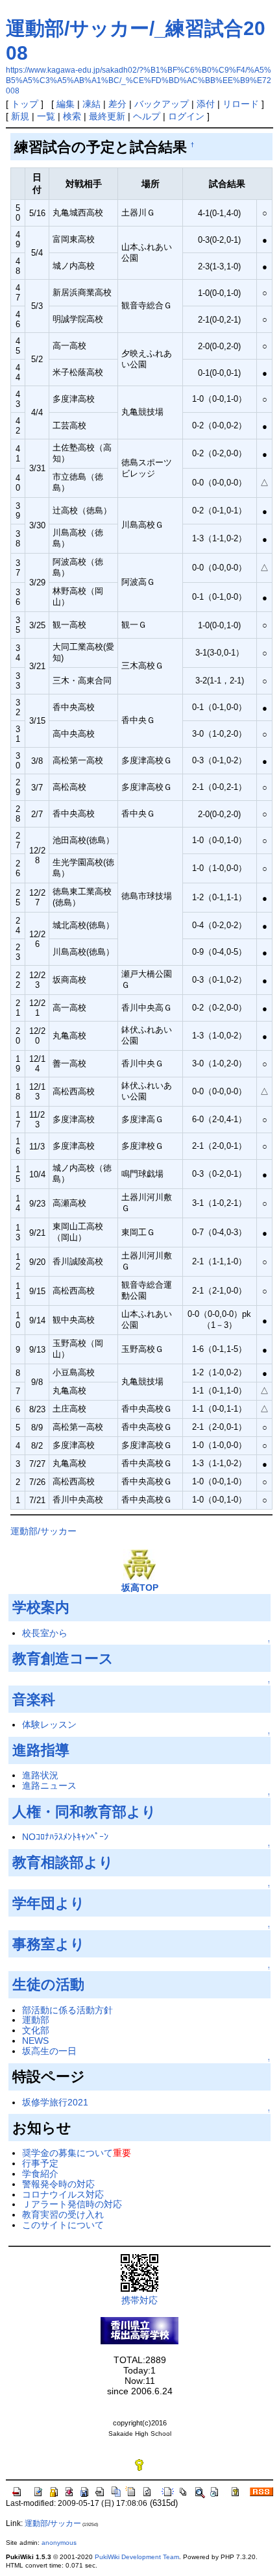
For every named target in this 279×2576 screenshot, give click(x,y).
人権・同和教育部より (84, 1812)
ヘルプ (147, 116)
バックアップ (162, 104)
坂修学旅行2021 (55, 2102)
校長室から (45, 1633)
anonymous (59, 2543)
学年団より (49, 1903)
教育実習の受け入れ (63, 2214)
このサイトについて (63, 2225)
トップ (25, 104)
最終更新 (107, 116)
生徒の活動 (48, 1984)
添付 (206, 104)
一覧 (46, 116)
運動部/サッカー (43, 1531)
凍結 (91, 104)
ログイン (186, 116)
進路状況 (40, 1775)
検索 (72, 116)
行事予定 (40, 2163)
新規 (20, 116)
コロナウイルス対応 (63, 2194)
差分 (117, 104)
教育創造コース (63, 1659)
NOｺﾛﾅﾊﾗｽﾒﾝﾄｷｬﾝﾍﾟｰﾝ (65, 1837)
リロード (241, 104)
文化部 (36, 2030)
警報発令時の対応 (58, 2184)
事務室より (49, 1944)
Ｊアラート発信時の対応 (72, 2204)
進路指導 (41, 1750)
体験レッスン (49, 1724)
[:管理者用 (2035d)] (139, 2464)
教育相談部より (63, 1862)
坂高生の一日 (49, 2051)
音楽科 (34, 1699)
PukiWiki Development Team (137, 2557)
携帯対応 (139, 2300)
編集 (66, 104)
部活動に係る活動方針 (67, 2010)
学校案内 (41, 1607)
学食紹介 (40, 2174)
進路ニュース (49, 1785)
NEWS (35, 2041)
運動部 (36, 2020)
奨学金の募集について (67, 2153)
